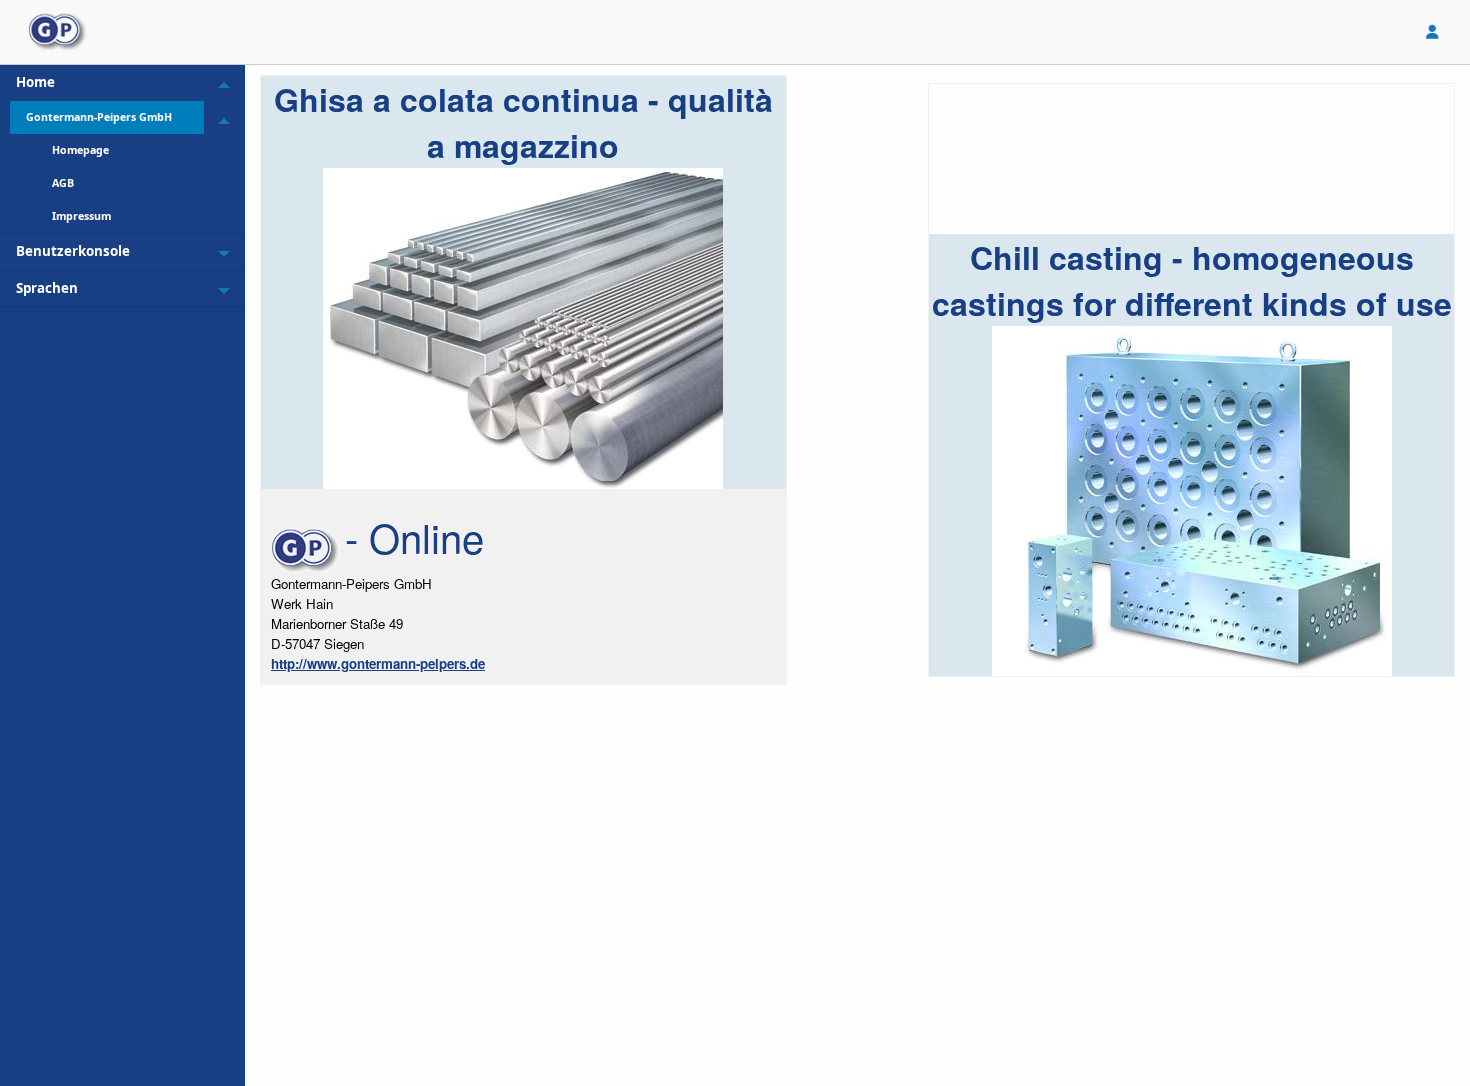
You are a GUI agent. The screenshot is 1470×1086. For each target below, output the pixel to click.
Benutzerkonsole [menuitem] (73, 251)
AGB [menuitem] (63, 183)
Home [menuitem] (35, 82)
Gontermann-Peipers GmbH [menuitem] (99, 117)
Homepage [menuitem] (80, 150)
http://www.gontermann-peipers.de (378, 663)
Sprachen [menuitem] (47, 288)
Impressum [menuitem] (81, 216)
